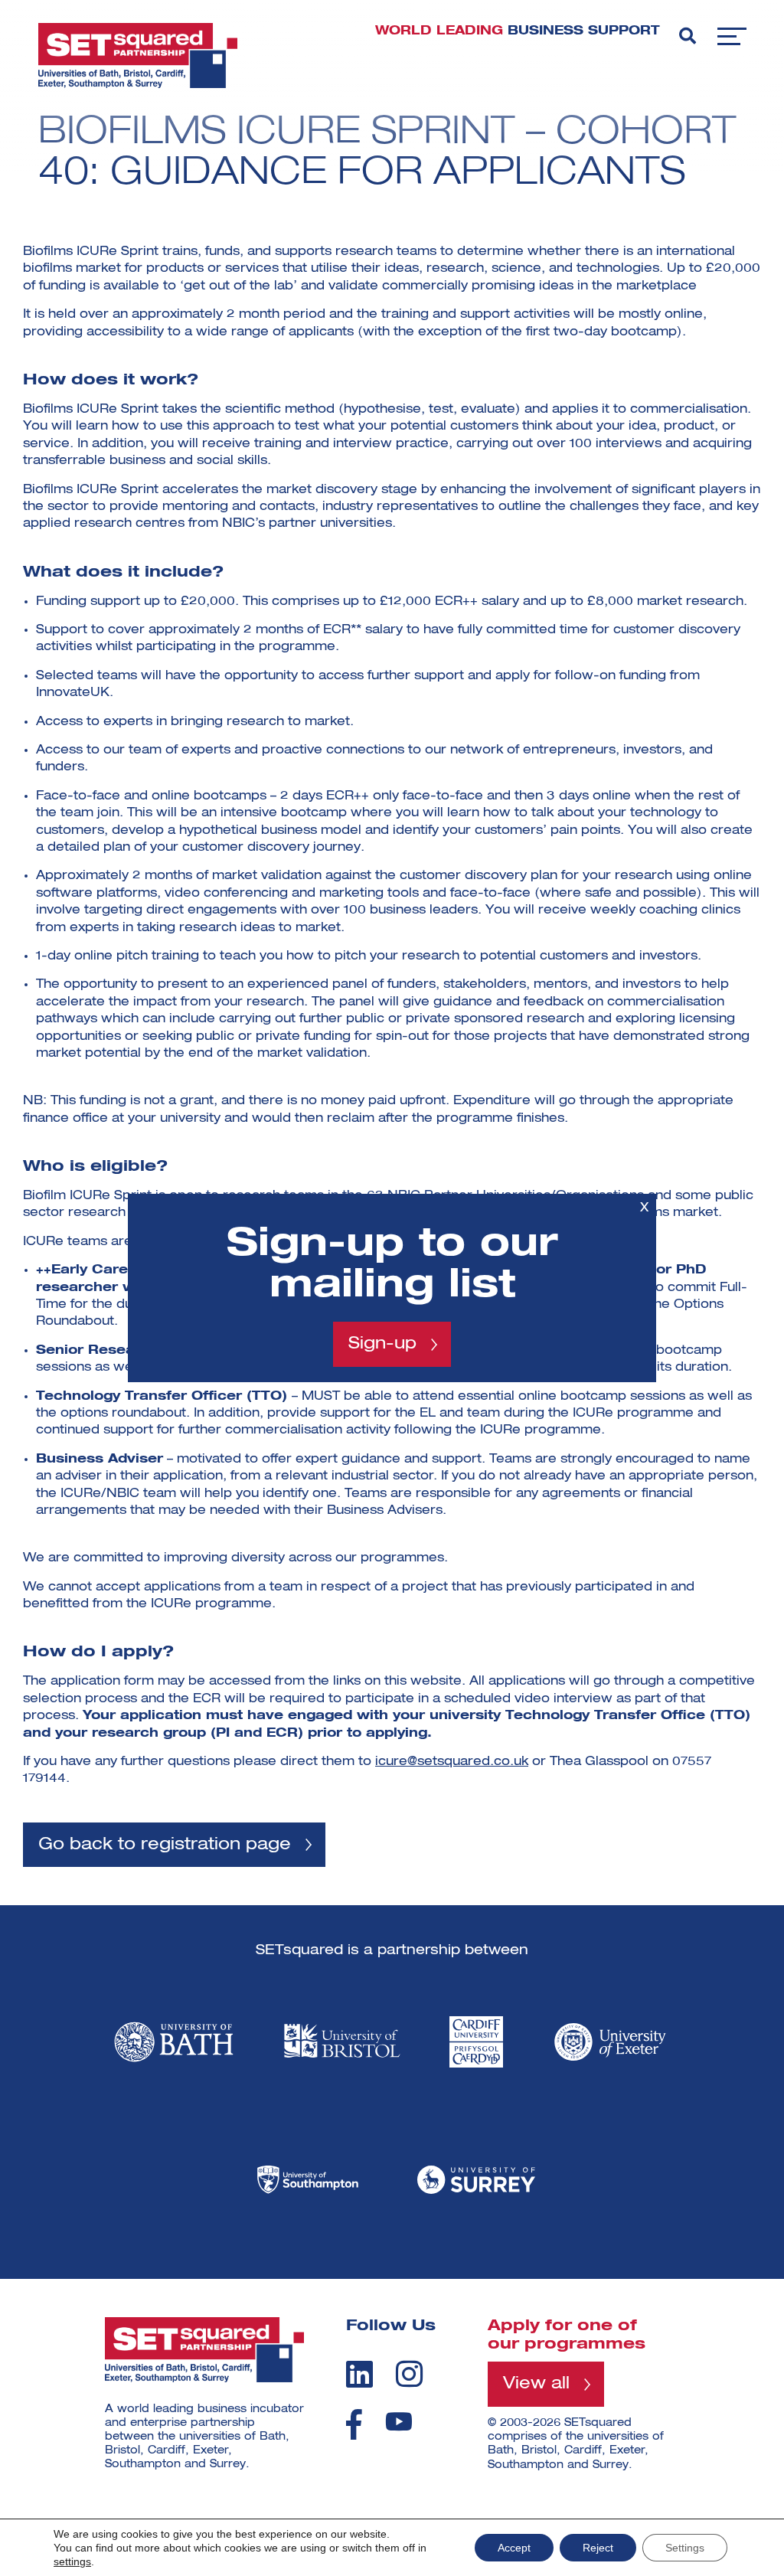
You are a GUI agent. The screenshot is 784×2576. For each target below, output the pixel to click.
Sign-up (382, 1344)
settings (72, 2561)
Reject (598, 2548)
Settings (685, 2548)
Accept (514, 2548)
